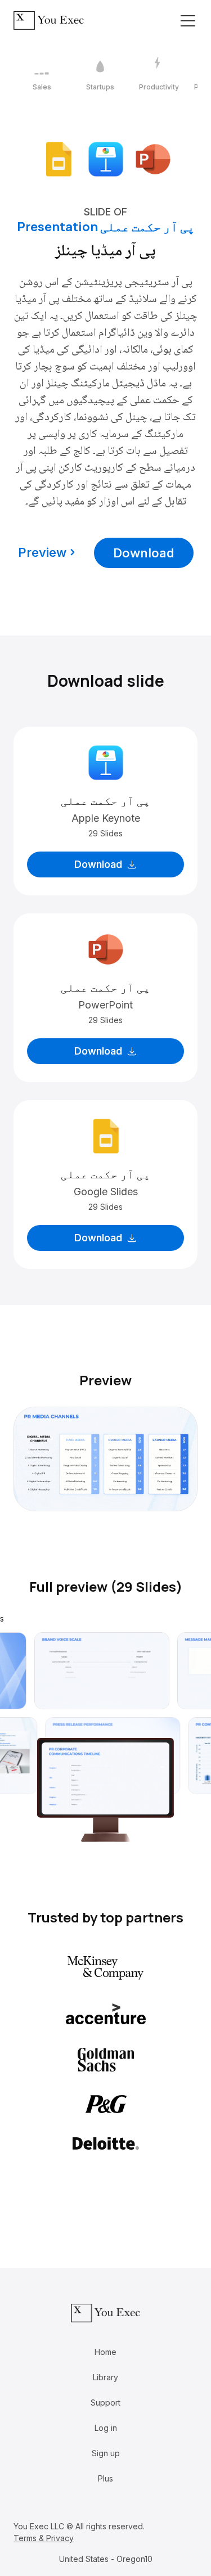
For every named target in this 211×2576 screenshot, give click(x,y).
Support (105, 2402)
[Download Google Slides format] (59, 158)
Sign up (106, 2453)
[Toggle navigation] (188, 21)
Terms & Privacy (44, 2538)
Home (105, 2352)
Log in (106, 2428)
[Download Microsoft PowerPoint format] (153, 158)
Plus (105, 2478)
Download (144, 553)
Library (105, 2377)
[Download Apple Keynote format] (106, 158)
